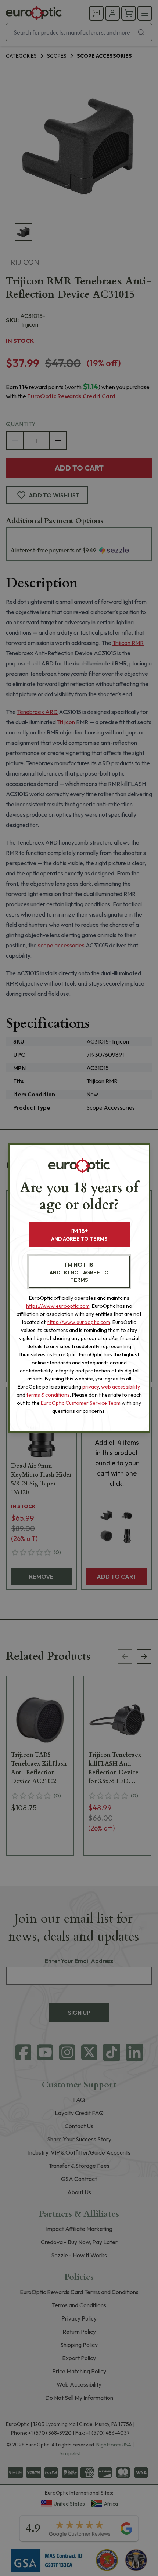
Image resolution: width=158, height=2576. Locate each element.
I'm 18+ (79, 1235)
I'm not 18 (79, 1272)
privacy (91, 1387)
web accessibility (120, 1387)
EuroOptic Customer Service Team (81, 1403)
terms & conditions (48, 1395)
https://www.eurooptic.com (58, 1306)
